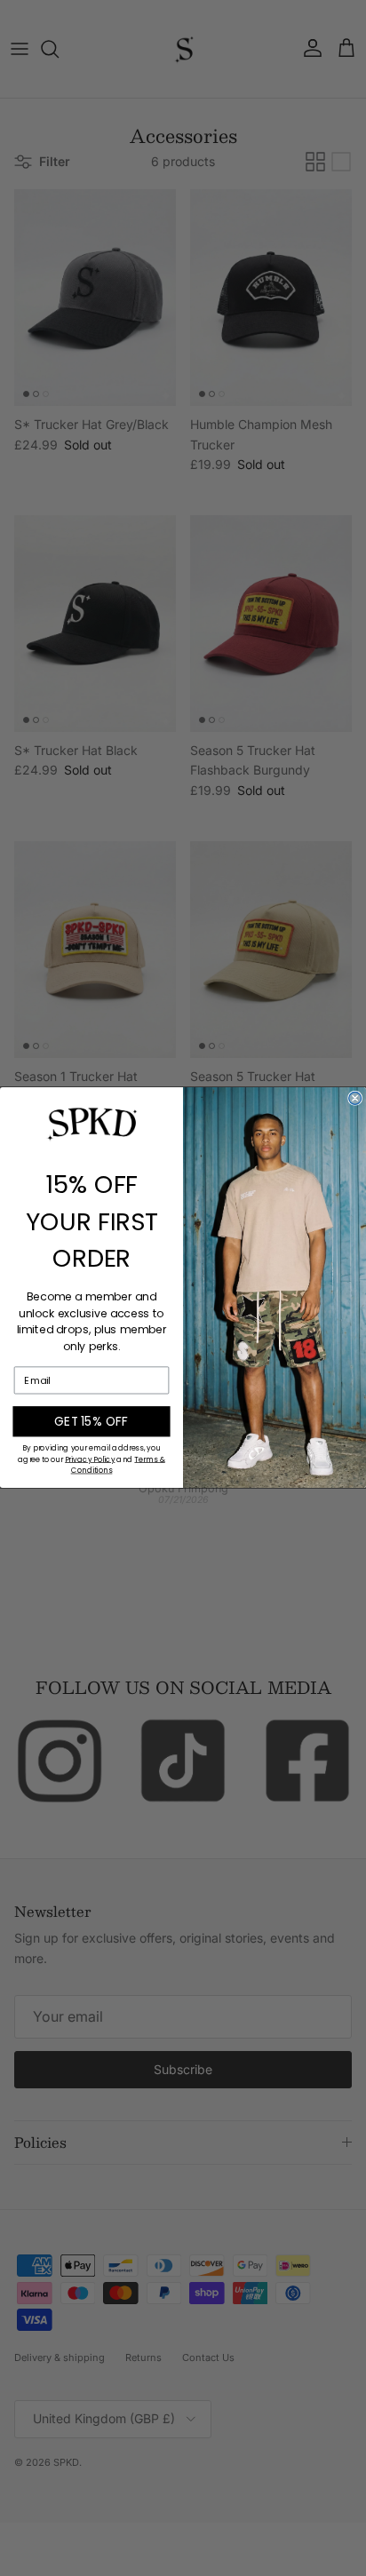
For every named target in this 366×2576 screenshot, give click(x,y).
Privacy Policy (90, 1459)
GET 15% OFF (91, 1422)
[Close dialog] (355, 1099)
